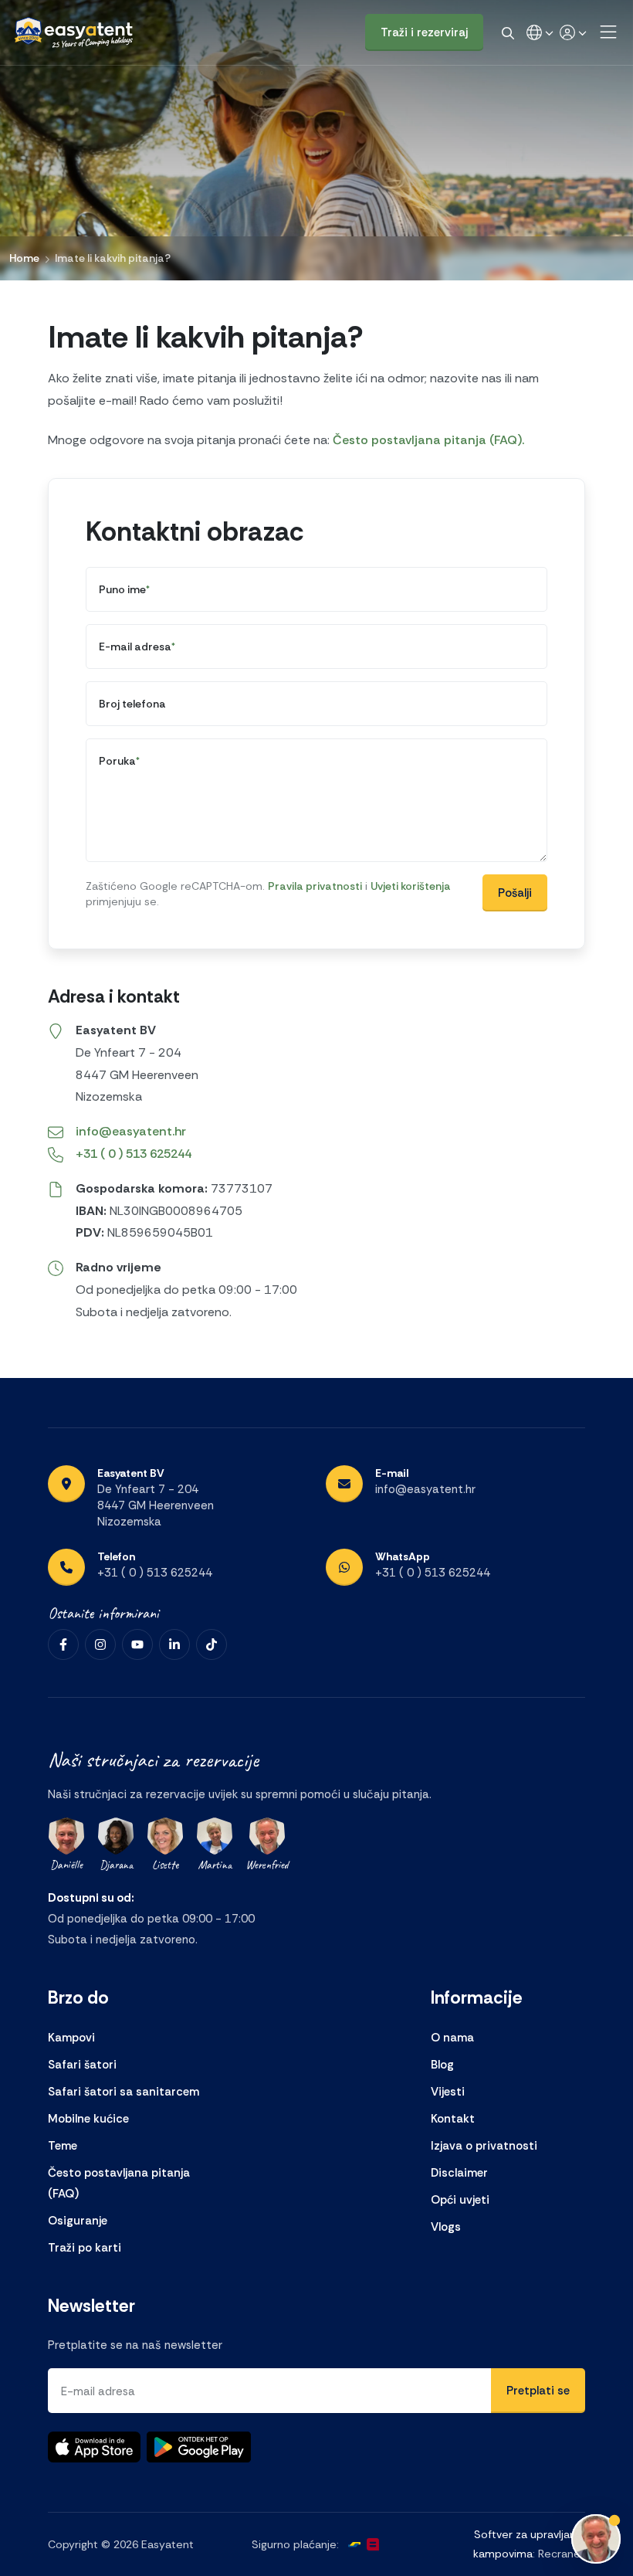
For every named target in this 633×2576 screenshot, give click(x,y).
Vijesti (448, 2092)
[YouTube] (137, 1644)
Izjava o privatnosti (484, 2146)
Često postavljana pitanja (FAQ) (119, 2183)
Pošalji (515, 893)
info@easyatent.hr (131, 1131)
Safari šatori (82, 2065)
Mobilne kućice (88, 2119)
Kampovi (71, 2038)
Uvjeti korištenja (411, 886)
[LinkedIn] (174, 1644)
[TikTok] (212, 1644)
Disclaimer (459, 2173)
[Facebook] (63, 1644)
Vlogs (446, 2227)
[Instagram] (100, 1644)
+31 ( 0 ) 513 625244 (134, 1154)
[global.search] (508, 32)
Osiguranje (78, 2221)
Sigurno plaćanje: (295, 2544)
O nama (452, 2038)
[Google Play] (199, 2447)
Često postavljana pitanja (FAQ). (428, 440)
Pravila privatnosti (315, 886)
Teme (63, 2146)
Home (24, 258)
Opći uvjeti (460, 2200)
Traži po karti (85, 2248)
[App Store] (94, 2447)
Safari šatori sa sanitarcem (124, 2092)
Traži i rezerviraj (424, 32)
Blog (442, 2065)
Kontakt (453, 2119)
